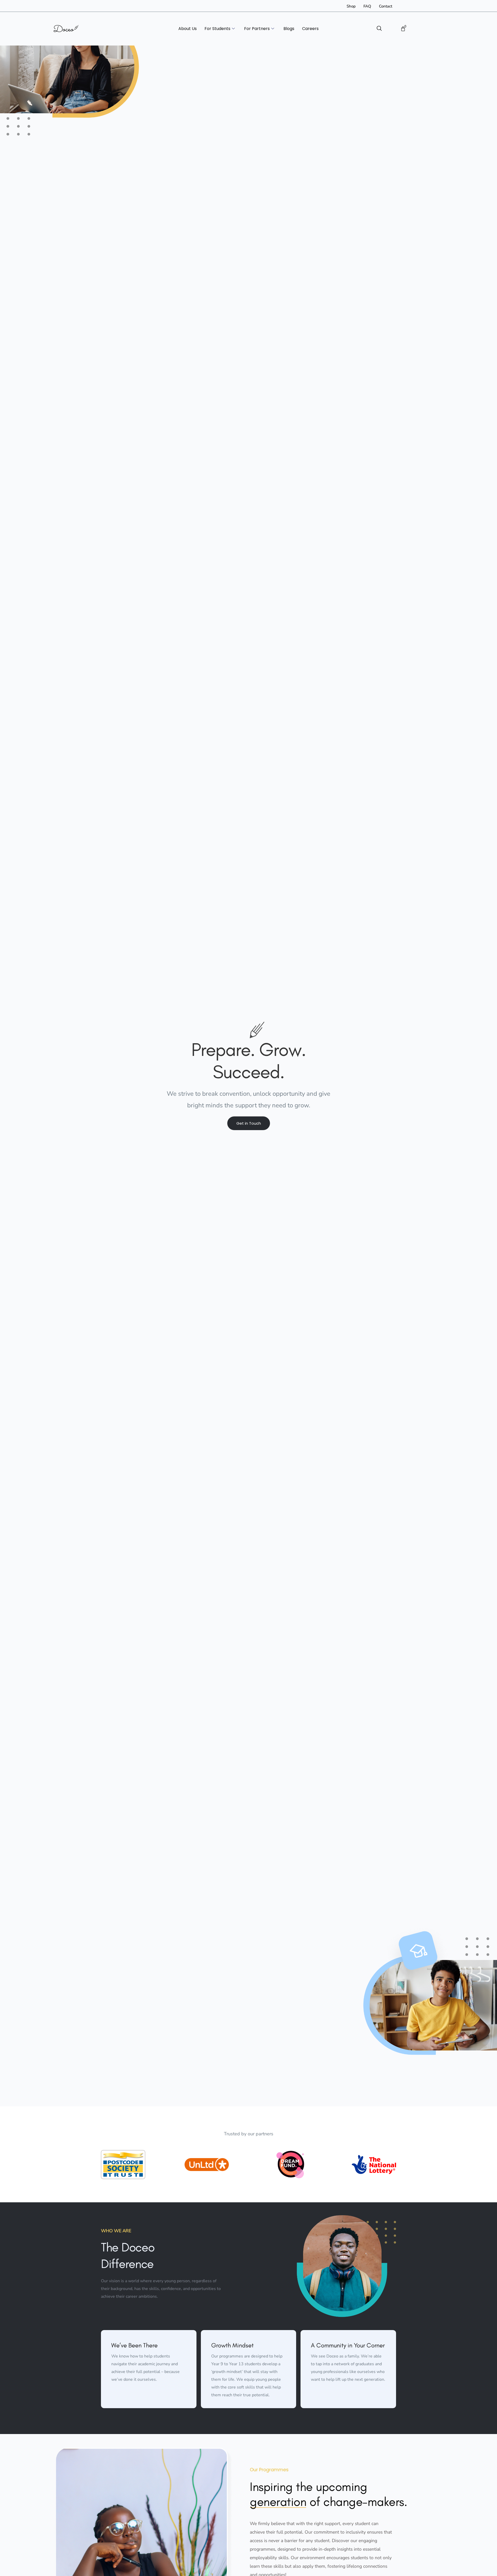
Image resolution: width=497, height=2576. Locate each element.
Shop (351, 6)
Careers (310, 29)
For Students (217, 29)
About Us (188, 29)
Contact (386, 6)
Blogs (289, 29)
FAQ (367, 6)
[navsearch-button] (379, 29)
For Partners (257, 29)
